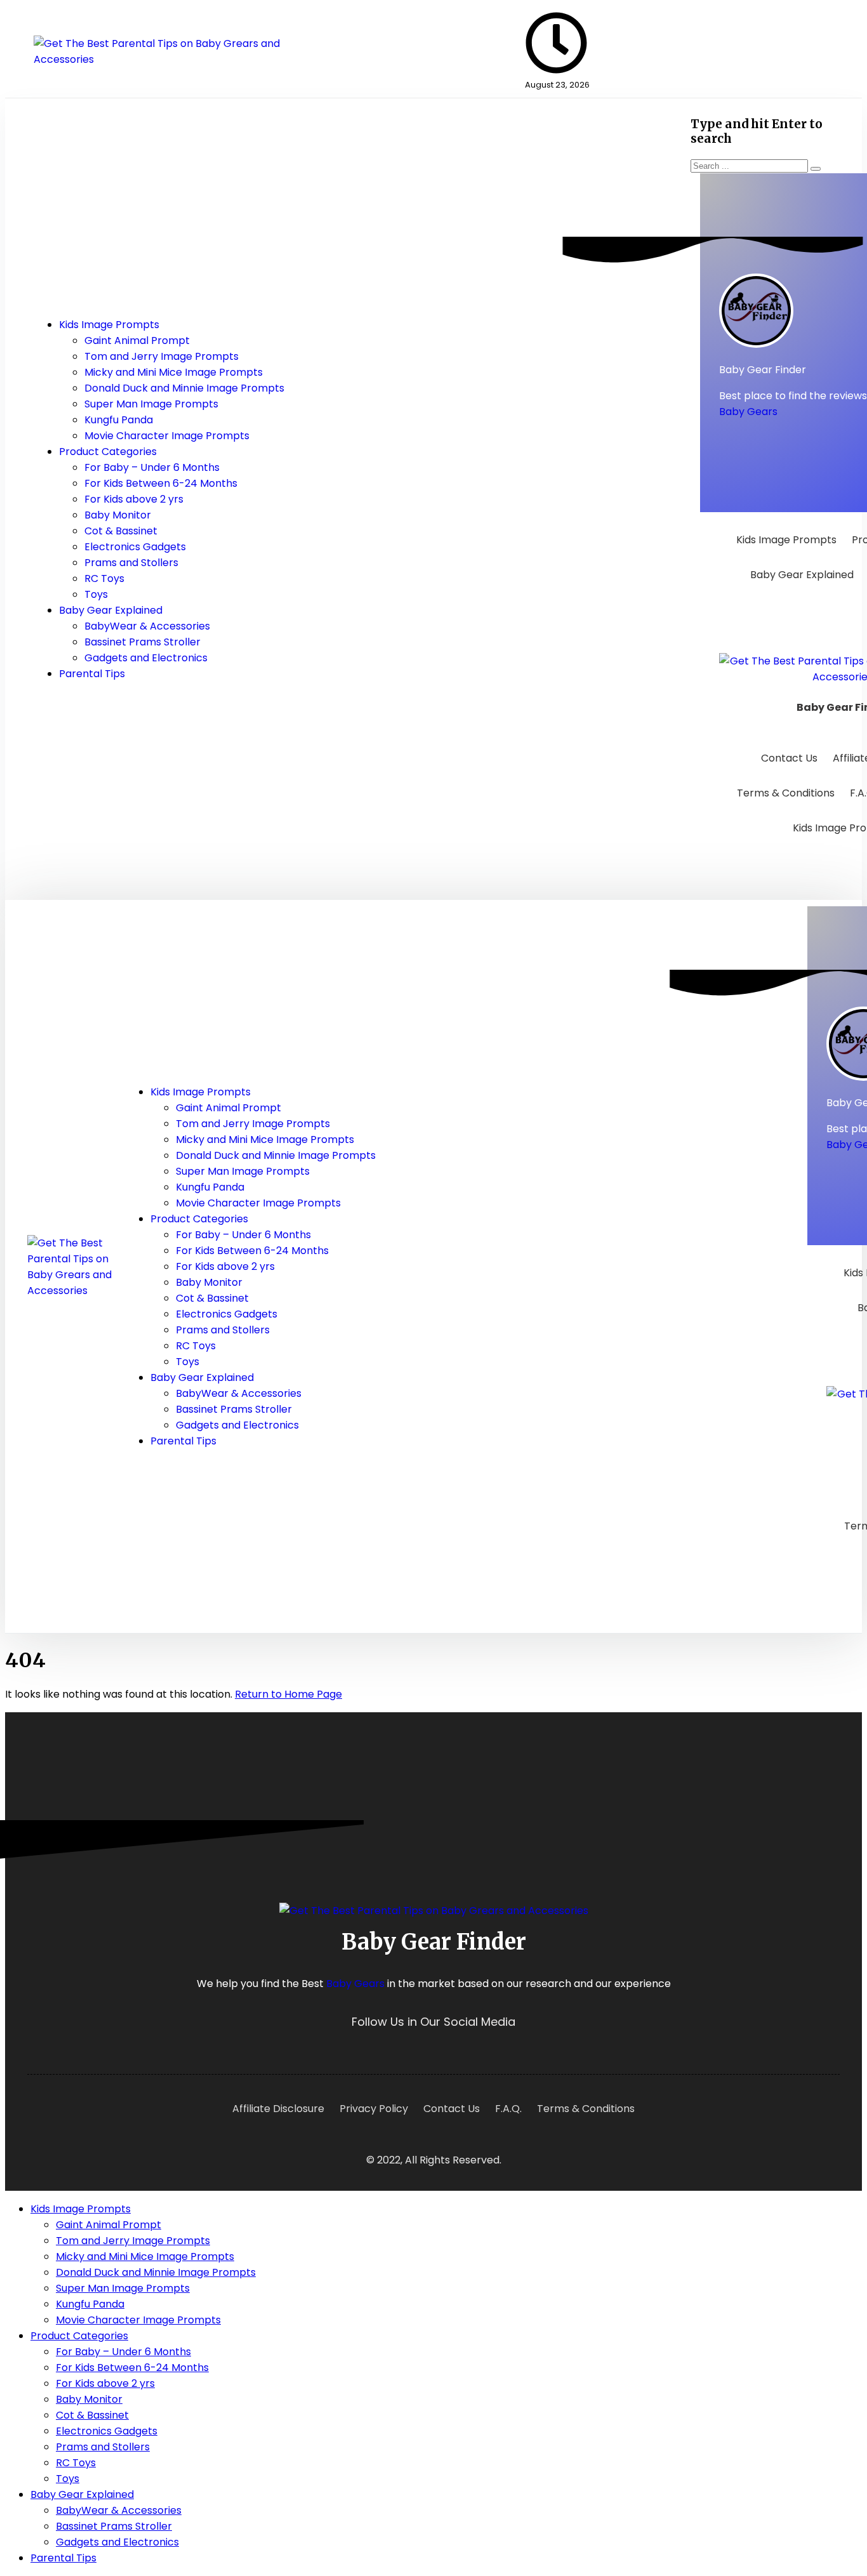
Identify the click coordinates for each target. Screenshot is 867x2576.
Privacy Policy (374, 2109)
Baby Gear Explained (802, 575)
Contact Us (789, 758)
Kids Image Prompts (786, 540)
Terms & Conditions (786, 793)
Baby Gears (748, 412)
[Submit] (816, 169)
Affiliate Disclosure (278, 2109)
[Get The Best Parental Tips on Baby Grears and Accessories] (164, 59)
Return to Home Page (288, 1694)
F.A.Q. (508, 2109)
